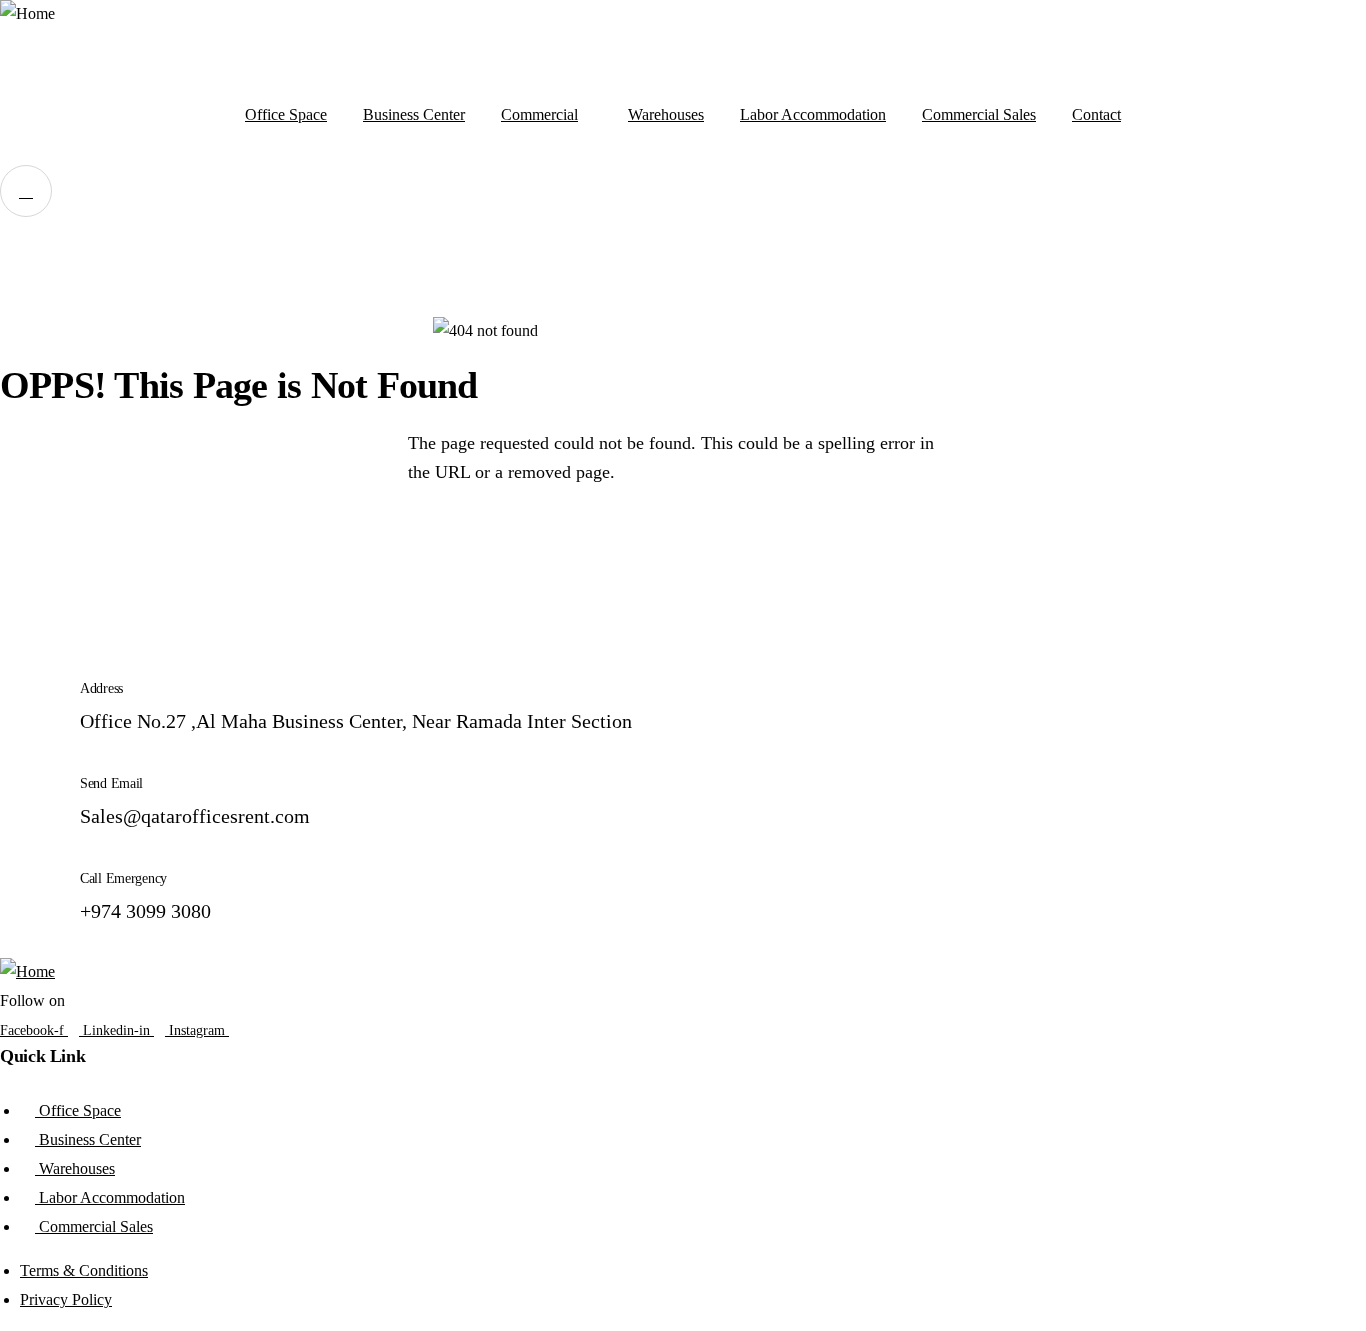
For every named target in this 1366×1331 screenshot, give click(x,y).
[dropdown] (26, 191)
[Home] (27, 14)
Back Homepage (114, 544)
